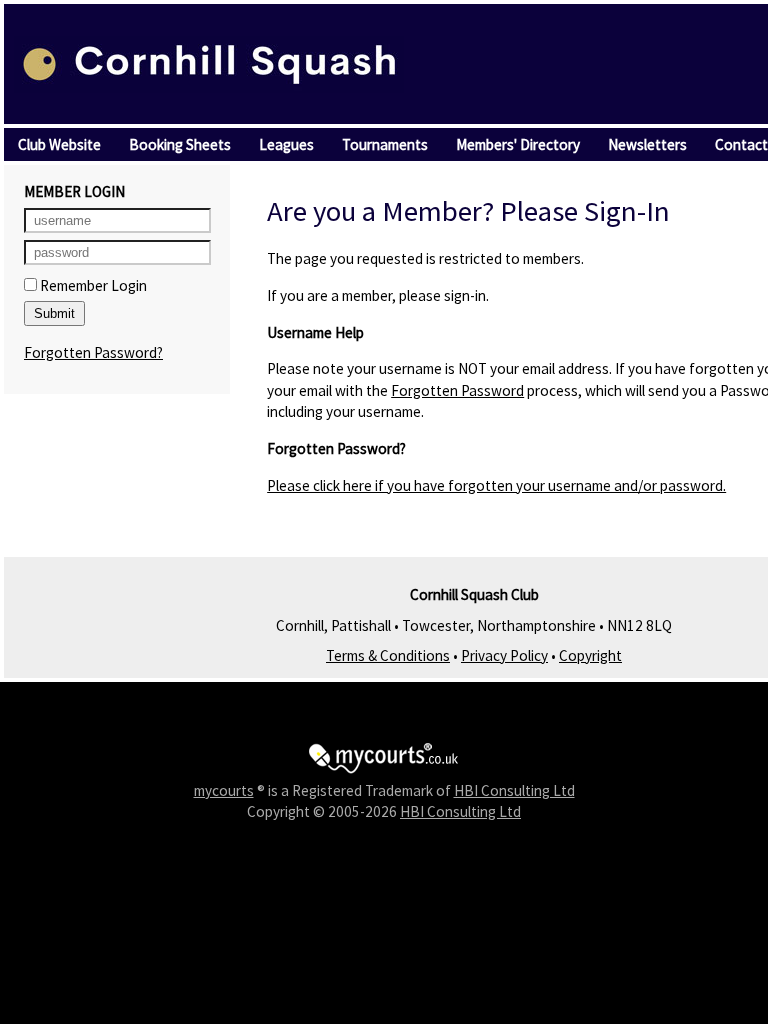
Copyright (590, 655)
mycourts (224, 790)
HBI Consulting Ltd (514, 790)
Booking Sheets (180, 144)
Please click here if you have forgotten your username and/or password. (496, 485)
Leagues (286, 144)
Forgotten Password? (93, 352)
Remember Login (92, 285)
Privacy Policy (504, 655)
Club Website (59, 144)
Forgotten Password (457, 390)
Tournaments (385, 144)
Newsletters (647, 144)
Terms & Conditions (388, 655)
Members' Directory (518, 144)
